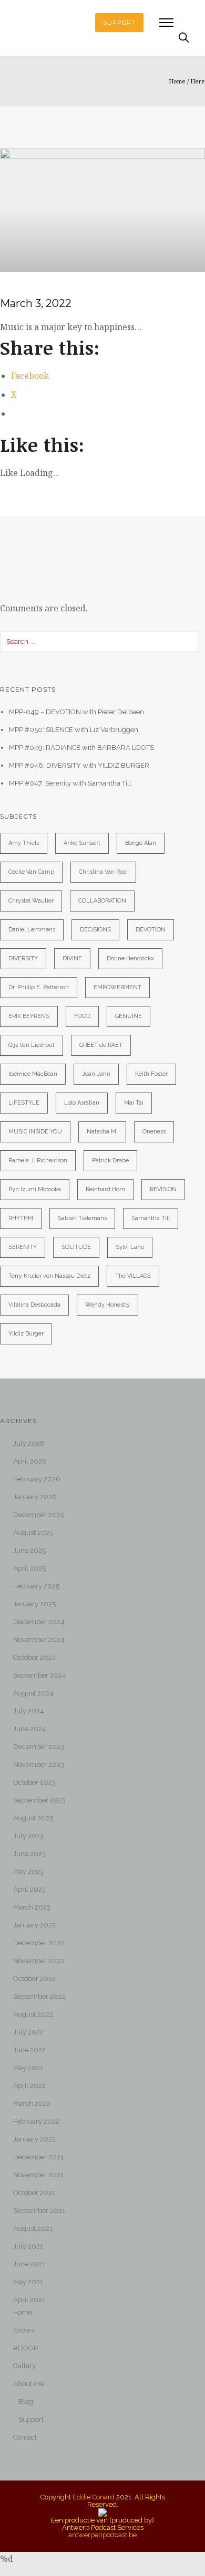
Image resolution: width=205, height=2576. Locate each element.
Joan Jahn (96, 1074)
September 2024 (40, 1675)
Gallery (24, 2366)
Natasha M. (102, 1132)
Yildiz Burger (26, 1334)
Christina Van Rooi (103, 872)
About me (29, 2384)
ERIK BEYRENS (29, 1016)
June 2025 (29, 1550)
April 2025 (29, 1568)
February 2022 (36, 2121)
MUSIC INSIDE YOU (35, 1132)
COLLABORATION (102, 901)
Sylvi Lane (130, 1247)
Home (177, 81)
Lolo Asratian (82, 1103)
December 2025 (39, 1515)
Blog (26, 2402)
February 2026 (37, 1479)
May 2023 (28, 1872)
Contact (25, 2437)
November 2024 (39, 1640)
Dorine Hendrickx (130, 958)
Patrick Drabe (110, 1160)
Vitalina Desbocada (34, 1305)
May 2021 (28, 2282)
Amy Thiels (24, 843)
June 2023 (29, 1854)
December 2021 (38, 2157)
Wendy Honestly (107, 1305)
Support (31, 2419)
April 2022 (29, 2086)
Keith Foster (151, 1074)
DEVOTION (151, 930)
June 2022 (29, 2050)
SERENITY (23, 1247)
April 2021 (29, 2300)
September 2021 (39, 2211)
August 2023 (33, 1818)
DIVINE (72, 958)
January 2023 (34, 1925)
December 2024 (39, 1622)
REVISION (163, 1189)
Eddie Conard (94, 2497)
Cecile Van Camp (31, 872)
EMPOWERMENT (117, 987)
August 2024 (33, 1693)
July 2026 (29, 1443)
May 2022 (28, 2068)
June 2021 (29, 2264)
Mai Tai (134, 1103)
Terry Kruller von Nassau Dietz (49, 1276)
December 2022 (39, 1943)
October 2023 (34, 1782)
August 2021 (33, 2228)
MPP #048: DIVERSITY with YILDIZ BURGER (79, 765)
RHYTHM (21, 1218)
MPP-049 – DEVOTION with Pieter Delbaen (76, 712)
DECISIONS (95, 930)
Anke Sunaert (82, 843)
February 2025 (36, 1586)
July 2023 (28, 1836)
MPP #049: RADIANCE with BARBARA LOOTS (81, 748)
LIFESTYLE (24, 1103)
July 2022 (28, 2032)
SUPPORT (119, 23)
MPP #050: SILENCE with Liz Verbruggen (74, 730)
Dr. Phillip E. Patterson (39, 987)
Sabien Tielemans (82, 1218)
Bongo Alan (141, 843)
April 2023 (29, 1889)
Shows (24, 2330)
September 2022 (39, 1996)
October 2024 (35, 1657)
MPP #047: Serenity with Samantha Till (70, 783)
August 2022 (33, 2014)
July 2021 (28, 2246)
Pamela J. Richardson (38, 1160)
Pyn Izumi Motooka (35, 1189)
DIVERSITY (23, 958)
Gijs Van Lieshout (32, 1045)
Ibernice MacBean (33, 1074)
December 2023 (39, 1747)
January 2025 (34, 1604)
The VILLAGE (133, 1276)
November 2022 (39, 1961)
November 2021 (38, 2175)
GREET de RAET (101, 1045)
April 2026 (30, 1461)
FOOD (82, 1016)
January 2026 (35, 1497)
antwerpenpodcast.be (102, 2535)
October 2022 (34, 1979)
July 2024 (29, 1711)
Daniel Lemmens (32, 930)
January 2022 (34, 2139)
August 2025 (33, 1533)
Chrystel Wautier (31, 901)
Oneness (154, 1132)
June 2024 (30, 1729)
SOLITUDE (76, 1247)
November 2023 (39, 1764)
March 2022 (32, 2103)
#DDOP (25, 2348)
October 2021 (34, 2193)
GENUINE (129, 1016)
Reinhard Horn (105, 1189)
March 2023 (32, 1907)
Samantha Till (151, 1218)
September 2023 (39, 1800)
